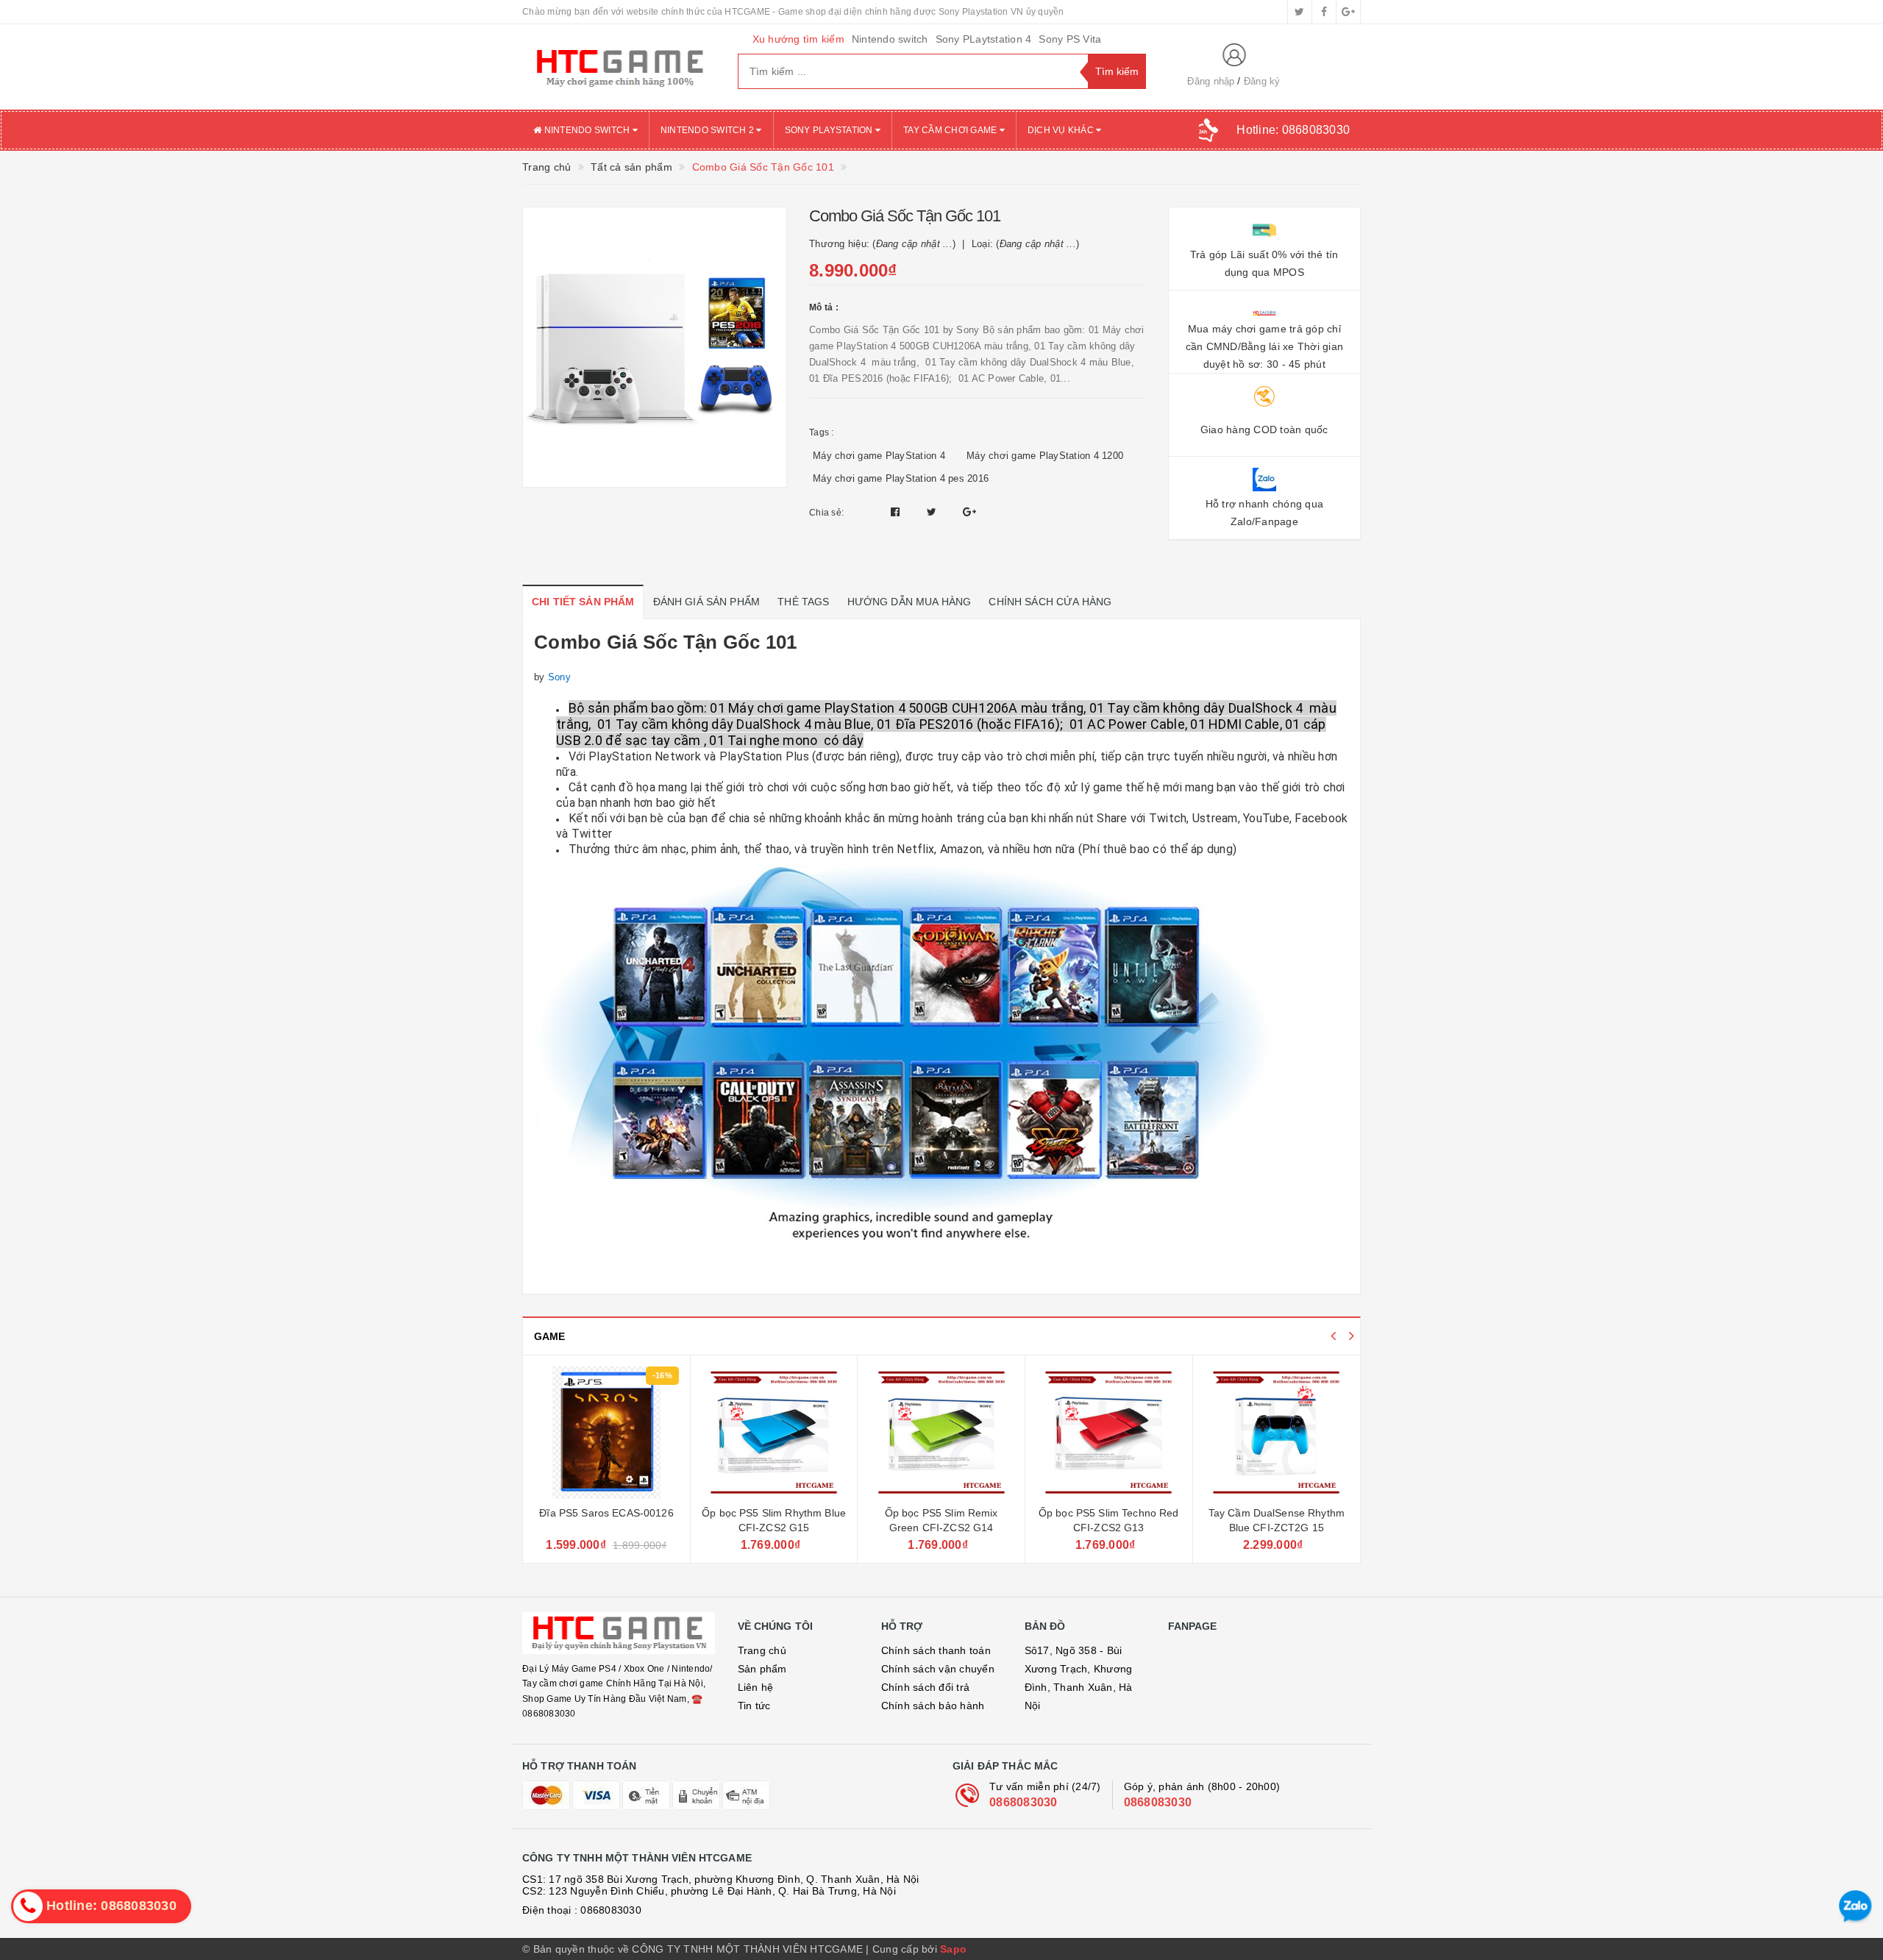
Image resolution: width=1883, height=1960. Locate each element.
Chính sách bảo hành (933, 1706)
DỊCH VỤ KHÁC (1062, 130)
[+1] (969, 512)
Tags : (822, 432)
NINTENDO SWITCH (587, 130)
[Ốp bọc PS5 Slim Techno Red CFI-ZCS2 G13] (1109, 1433)
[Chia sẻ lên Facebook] (897, 512)
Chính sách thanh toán (936, 1650)
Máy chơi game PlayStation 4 (879, 456)
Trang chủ (762, 1650)
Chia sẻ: (826, 513)
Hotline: (1293, 130)
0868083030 (1024, 1802)
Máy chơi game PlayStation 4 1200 (1045, 456)
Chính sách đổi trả (926, 1687)
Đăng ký (1262, 81)
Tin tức (754, 1706)
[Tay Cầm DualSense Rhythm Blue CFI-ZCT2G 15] (1277, 1433)
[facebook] (1324, 12)
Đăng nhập (1211, 81)
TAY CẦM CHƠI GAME (951, 130)
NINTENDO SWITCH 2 (709, 130)
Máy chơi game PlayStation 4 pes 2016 (901, 478)
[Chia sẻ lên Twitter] (933, 512)
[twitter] (1300, 12)
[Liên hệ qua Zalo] (1855, 1907)
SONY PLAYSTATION (830, 130)
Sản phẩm (762, 1669)
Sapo (953, 1949)
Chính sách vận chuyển (938, 1669)
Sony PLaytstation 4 (984, 39)
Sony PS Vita (1070, 39)
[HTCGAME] (619, 67)
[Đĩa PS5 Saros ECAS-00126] (606, 1433)
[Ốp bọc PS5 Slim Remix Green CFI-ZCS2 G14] (941, 1433)
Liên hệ (756, 1687)
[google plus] (1348, 12)
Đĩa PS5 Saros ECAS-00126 (606, 1513)
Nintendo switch (890, 39)
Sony (559, 677)
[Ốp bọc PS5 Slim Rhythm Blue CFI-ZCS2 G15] (774, 1433)
